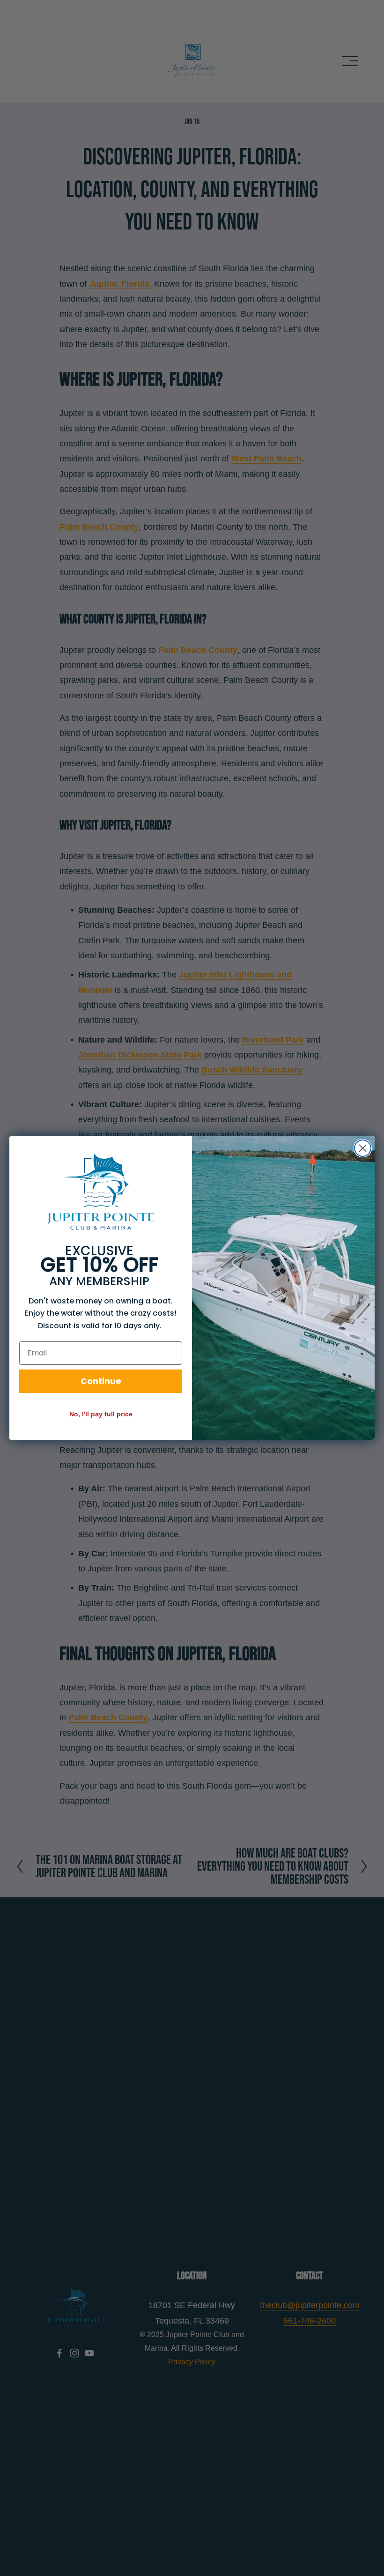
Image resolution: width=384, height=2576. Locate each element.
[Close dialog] (363, 1148)
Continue (101, 1381)
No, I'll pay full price (101, 1414)
